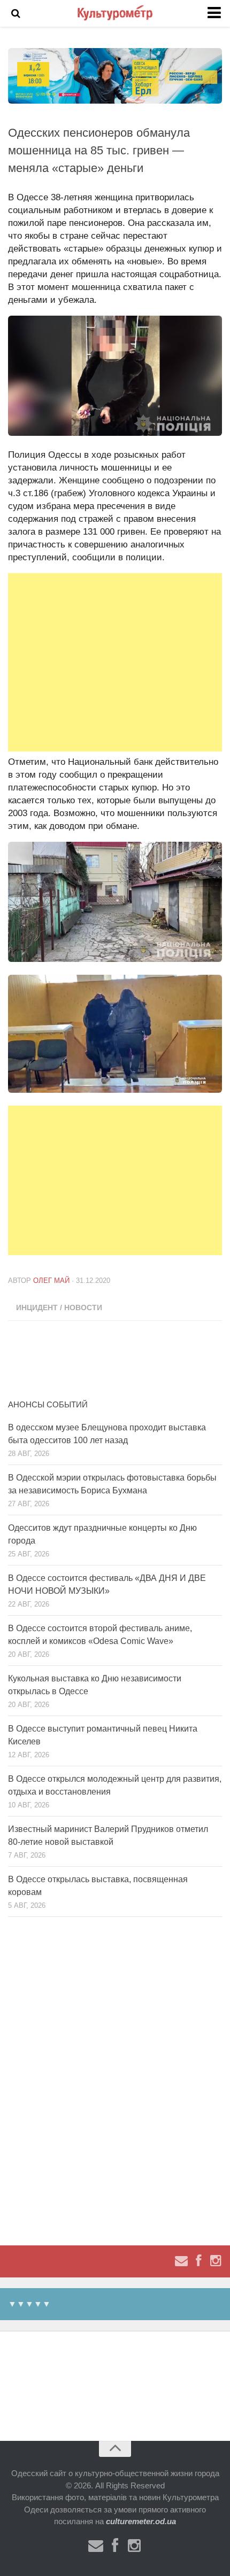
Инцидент (37, 1307)
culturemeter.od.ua (141, 2521)
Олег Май (51, 1281)
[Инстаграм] (216, 2261)
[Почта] (181, 2261)
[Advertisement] (115, 662)
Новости (83, 1307)
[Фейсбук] (198, 2261)
